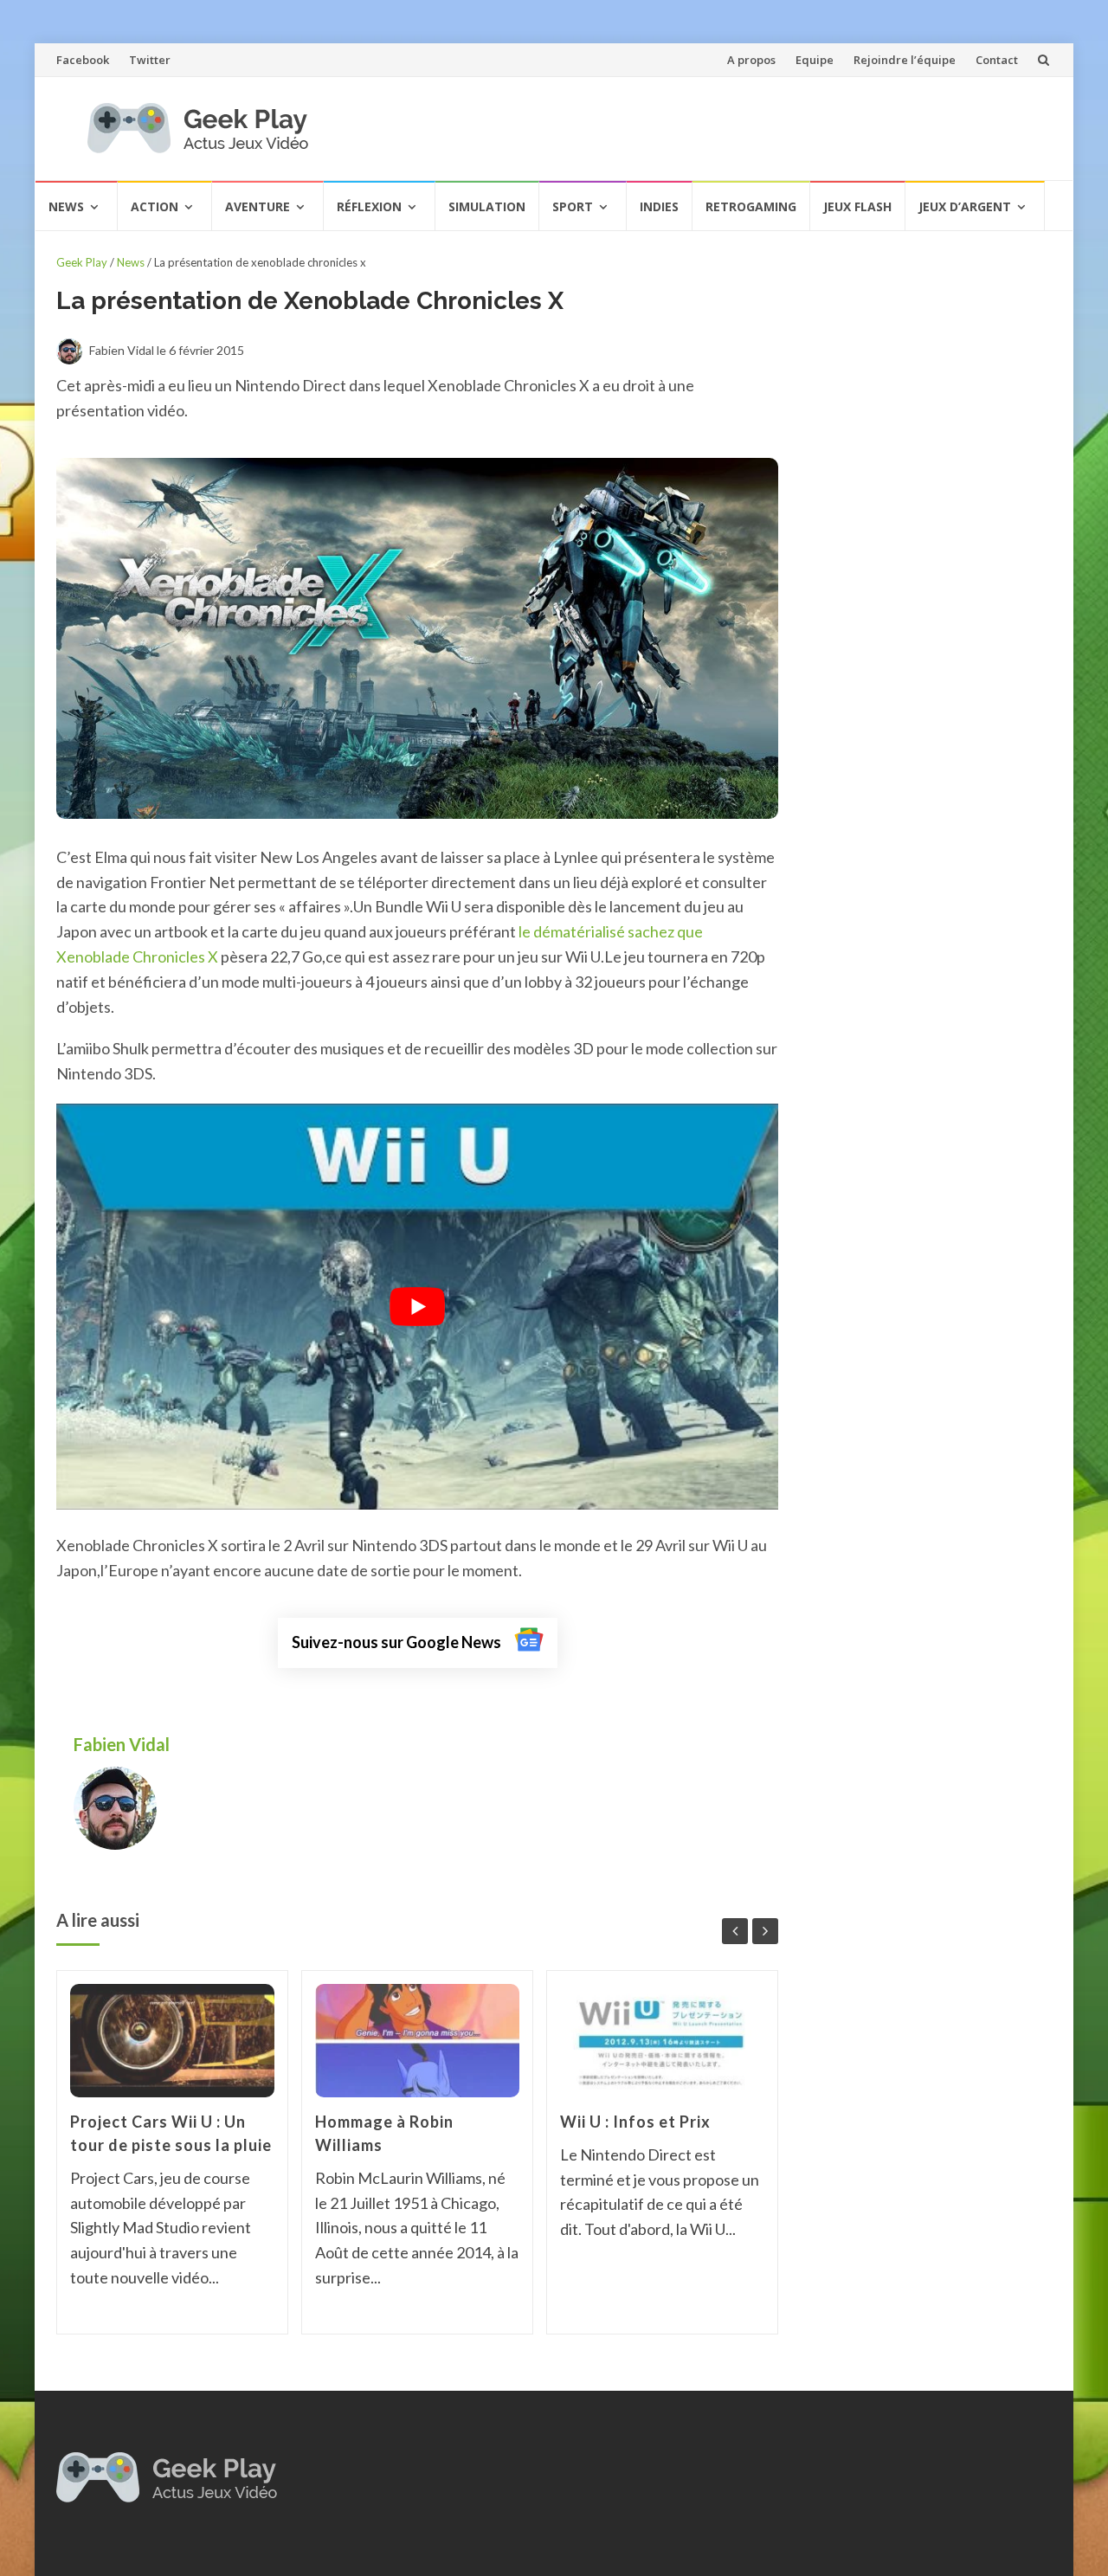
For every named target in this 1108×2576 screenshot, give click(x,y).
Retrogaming (751, 206)
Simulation (487, 206)
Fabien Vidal (123, 1744)
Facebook (83, 60)
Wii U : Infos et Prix (635, 2122)
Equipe (815, 60)
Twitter (150, 60)
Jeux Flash (857, 206)
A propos (751, 60)
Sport (573, 206)
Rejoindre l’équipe (905, 60)
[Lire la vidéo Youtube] (417, 1307)
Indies (659, 206)
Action (155, 206)
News (66, 206)
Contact (997, 60)
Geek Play (82, 262)
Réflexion (369, 206)
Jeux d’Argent (965, 206)
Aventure (258, 206)
